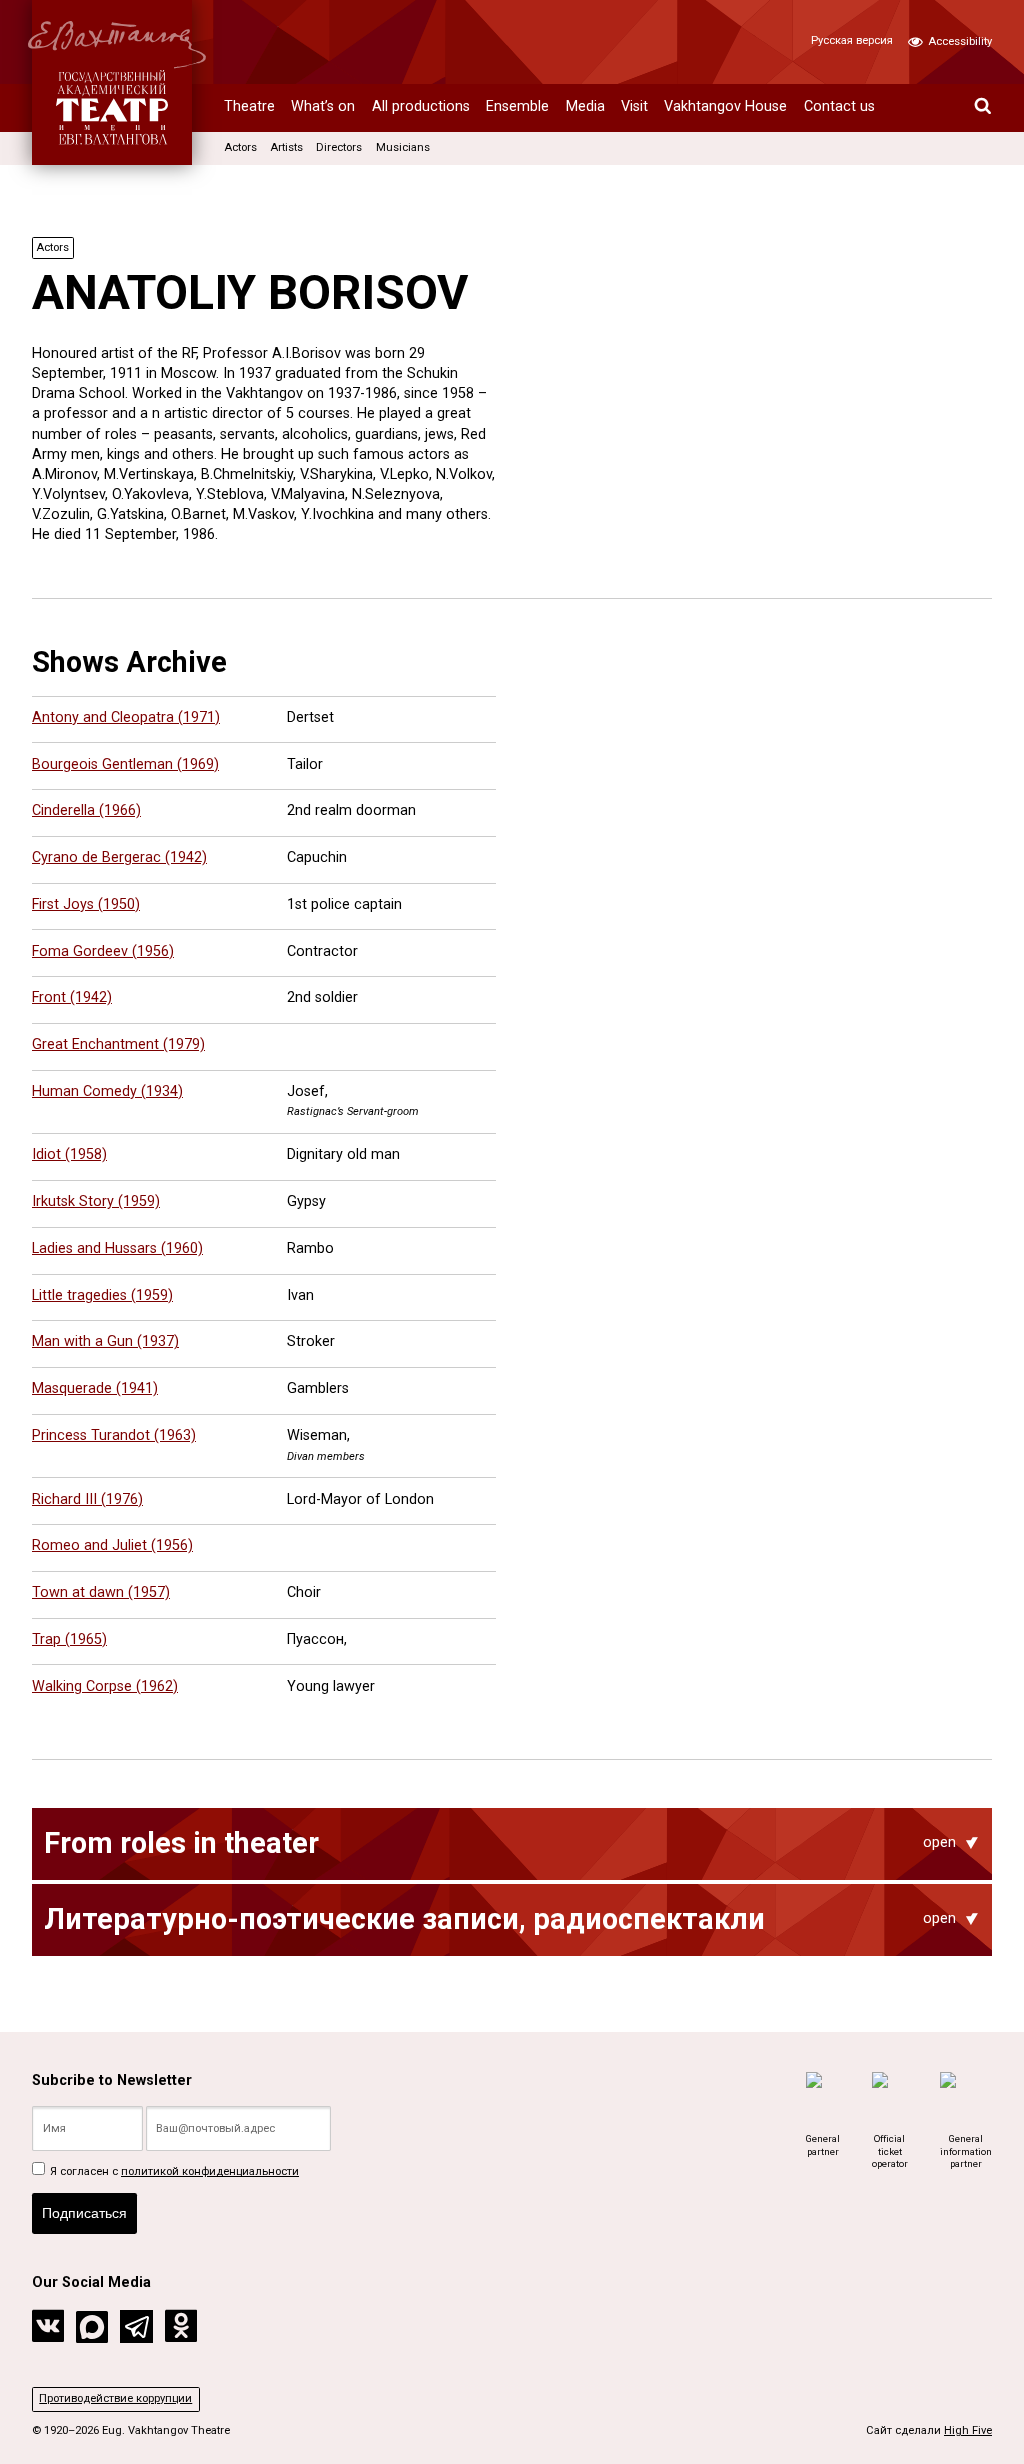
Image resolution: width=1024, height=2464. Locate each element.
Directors (339, 147)
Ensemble (517, 106)
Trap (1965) (69, 1639)
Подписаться (84, 2213)
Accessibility (958, 41)
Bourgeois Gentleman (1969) (125, 764)
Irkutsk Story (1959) (96, 1201)
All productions (421, 106)
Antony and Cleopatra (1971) (126, 717)
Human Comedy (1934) (107, 1091)
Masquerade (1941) (95, 1388)
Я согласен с (173, 2171)
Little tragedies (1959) (102, 1295)
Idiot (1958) (69, 1154)
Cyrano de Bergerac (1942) (119, 857)
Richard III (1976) (87, 1499)
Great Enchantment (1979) (118, 1044)
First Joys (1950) (86, 904)
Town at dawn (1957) (101, 1592)
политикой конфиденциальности (210, 2171)
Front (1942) (72, 997)
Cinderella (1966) (86, 810)
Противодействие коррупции (115, 2398)
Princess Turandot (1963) (114, 1435)
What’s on (323, 106)
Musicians (403, 147)
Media (585, 106)
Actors (240, 147)
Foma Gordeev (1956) (103, 951)
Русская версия (852, 40)
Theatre (249, 106)
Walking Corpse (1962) (105, 1686)
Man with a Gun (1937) (105, 1341)
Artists (286, 147)
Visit (634, 106)
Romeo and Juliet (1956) (112, 1545)
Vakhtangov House (725, 106)
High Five (968, 2430)
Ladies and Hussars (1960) (117, 1248)
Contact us (839, 106)
